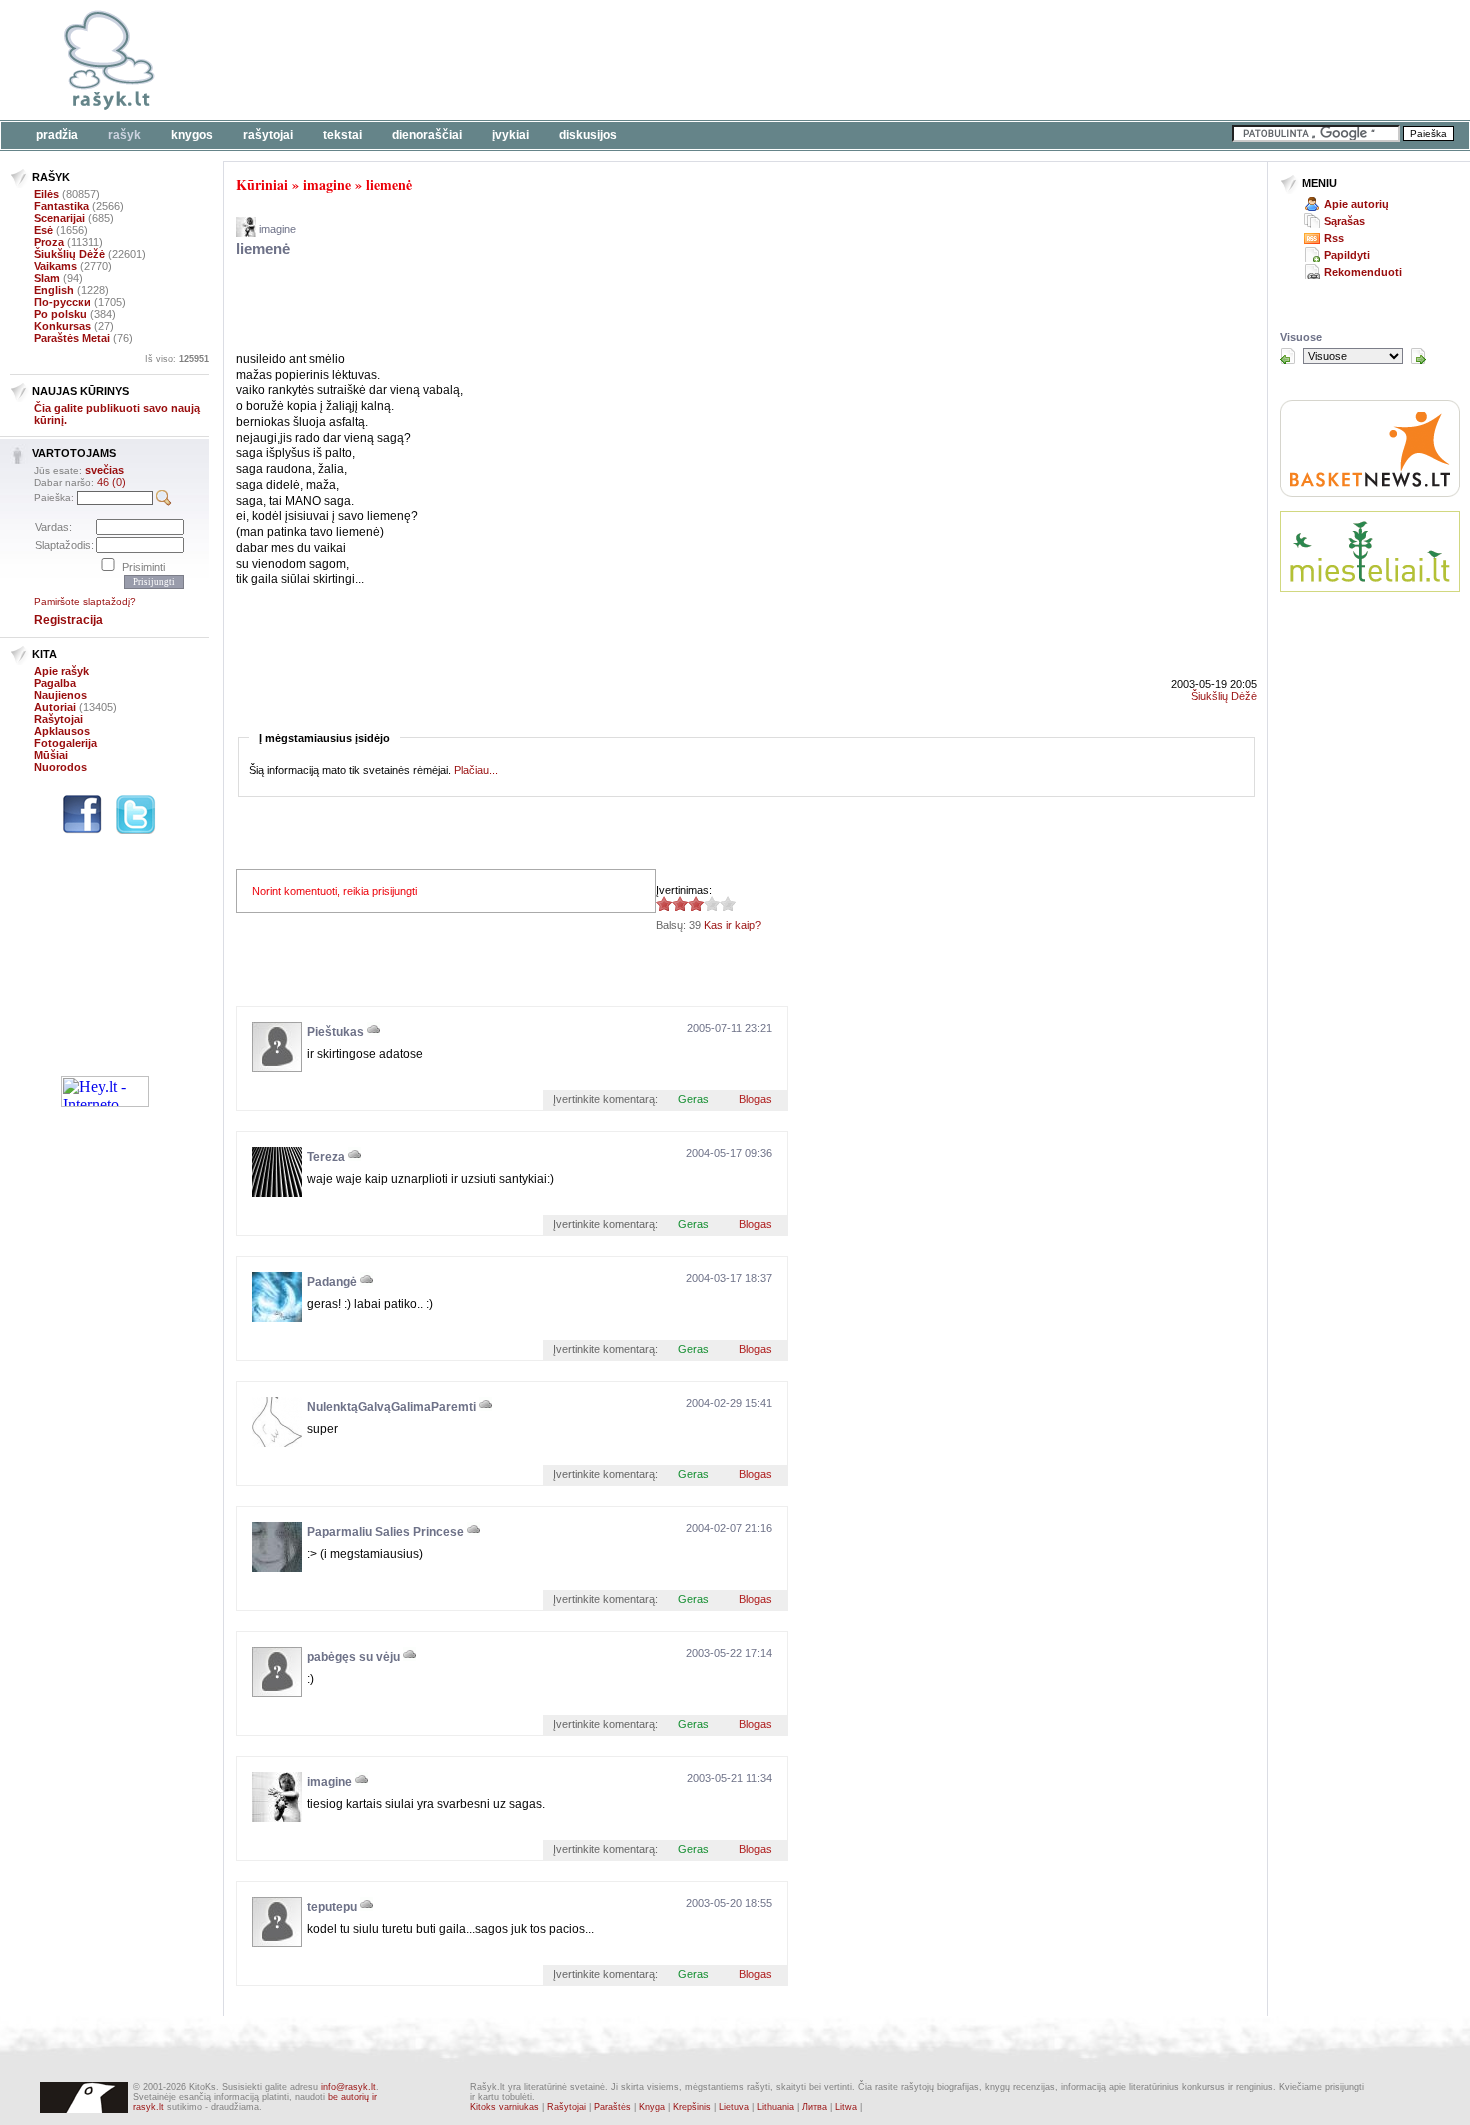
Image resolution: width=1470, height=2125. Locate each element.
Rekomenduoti (1363, 272)
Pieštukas (335, 1032)
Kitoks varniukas (504, 2107)
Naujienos (60, 695)
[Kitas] (1418, 356)
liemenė (389, 184)
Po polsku (60, 314)
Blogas (755, 1099)
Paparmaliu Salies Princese (385, 1532)
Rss (1334, 238)
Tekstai (342, 135)
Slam (47, 278)
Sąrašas (1344, 221)
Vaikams (55, 266)
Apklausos (62, 731)
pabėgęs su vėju (353, 1657)
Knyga (652, 2107)
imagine (327, 184)
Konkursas (62, 326)
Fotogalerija (65, 743)
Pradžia (57, 135)
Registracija (68, 620)
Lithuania (775, 2107)
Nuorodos (60, 767)
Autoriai (55, 707)
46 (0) (111, 482)
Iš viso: (177, 359)
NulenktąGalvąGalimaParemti (391, 1407)
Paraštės (612, 2107)
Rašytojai (268, 135)
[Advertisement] (615, 60)
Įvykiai (510, 135)
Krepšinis (692, 2107)
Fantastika (61, 206)
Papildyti (1347, 255)
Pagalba (55, 683)
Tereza (326, 1157)
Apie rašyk (61, 671)
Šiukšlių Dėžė (69, 254)
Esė (43, 230)
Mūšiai (51, 755)
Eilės (46, 194)
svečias (104, 470)
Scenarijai (59, 218)
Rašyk (124, 135)
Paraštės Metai (72, 338)
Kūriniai (262, 184)
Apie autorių (1356, 204)
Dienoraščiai (427, 135)
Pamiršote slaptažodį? (85, 601)
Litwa (846, 2107)
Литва (814, 2107)
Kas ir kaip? (732, 925)
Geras (693, 1099)
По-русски (62, 302)
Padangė (332, 1282)
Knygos (192, 135)
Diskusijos (588, 135)
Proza (49, 242)
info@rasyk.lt (348, 2087)
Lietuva (734, 2107)
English (54, 290)
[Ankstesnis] (1288, 356)
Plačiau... (476, 770)
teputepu (332, 1907)
